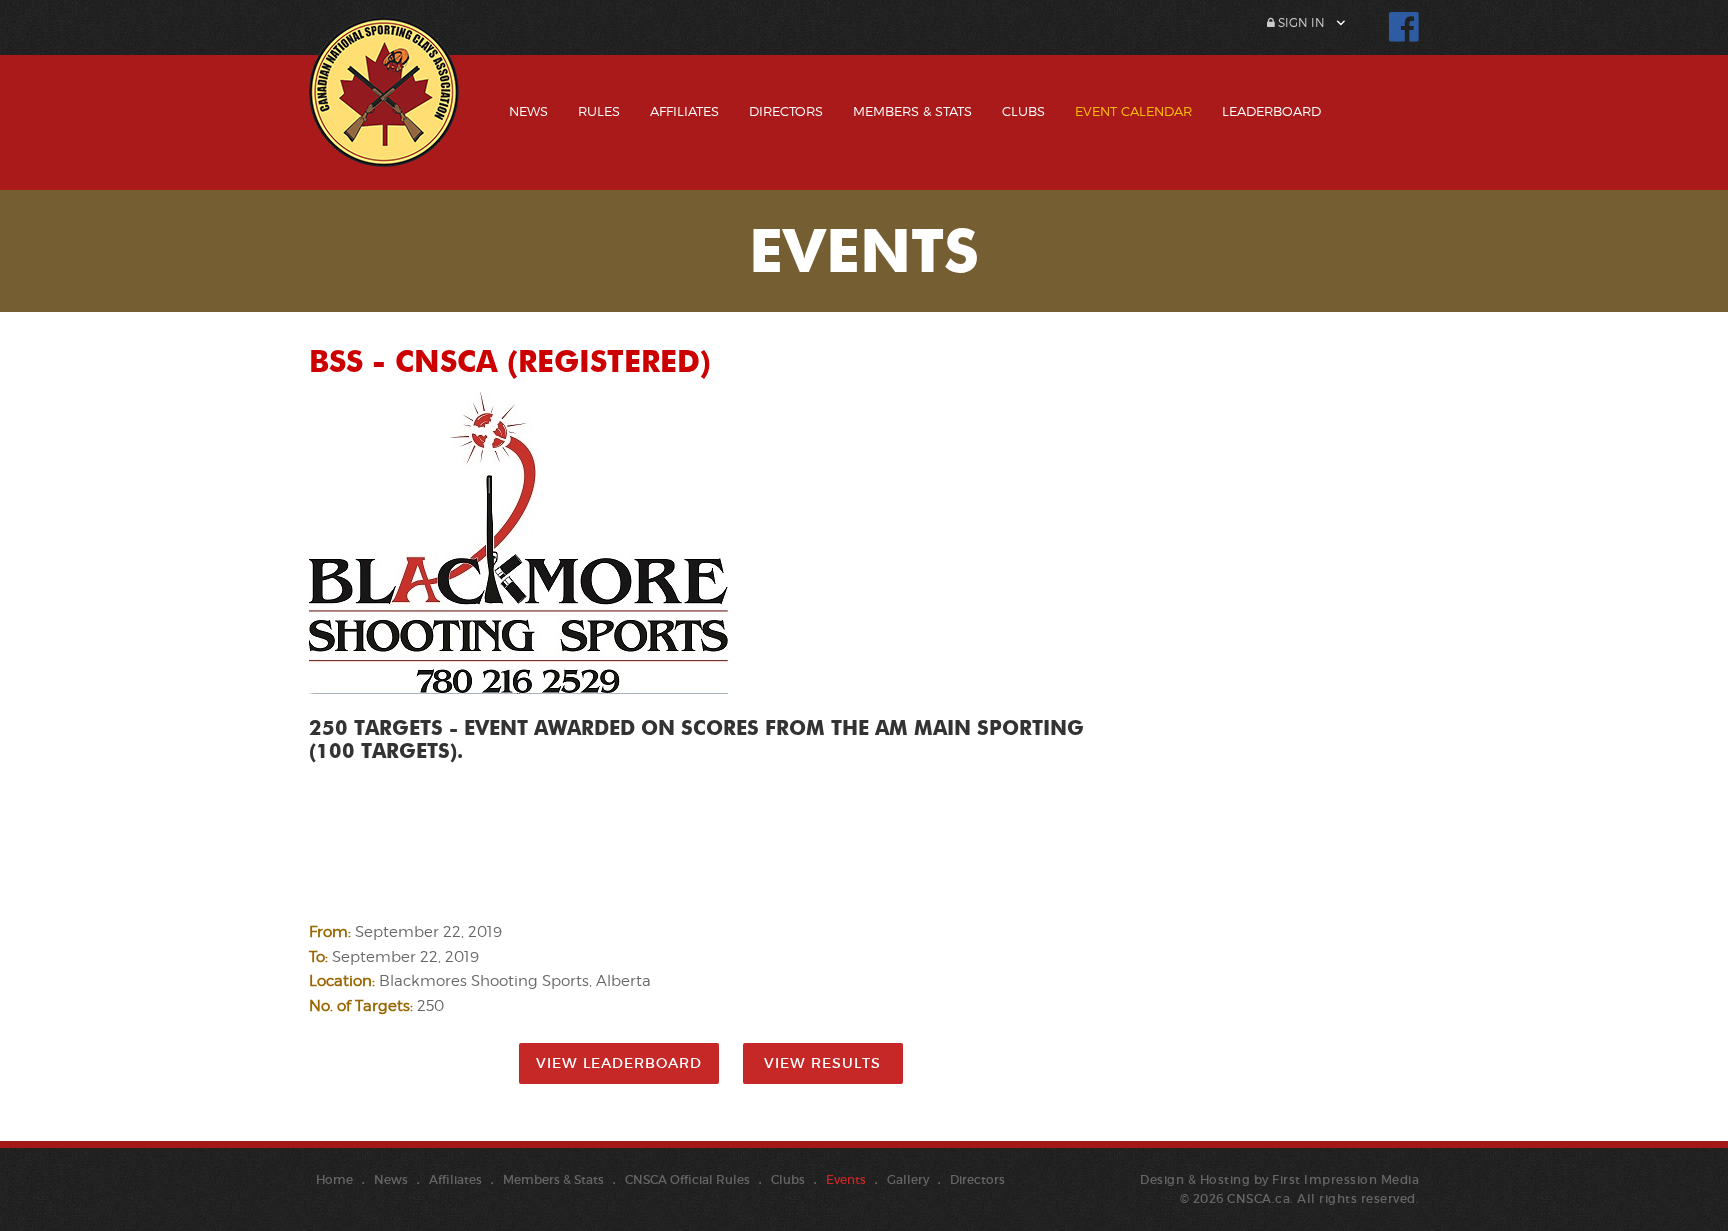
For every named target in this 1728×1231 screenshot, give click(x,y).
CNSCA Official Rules (687, 1179)
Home (334, 1179)
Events (846, 1179)
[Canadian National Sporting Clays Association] (384, 107)
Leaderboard (1271, 111)
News (528, 111)
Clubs (1023, 111)
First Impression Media (1345, 1179)
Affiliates (684, 111)
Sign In (1300, 22)
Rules (599, 111)
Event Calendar (1133, 111)
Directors (786, 111)
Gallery (908, 1179)
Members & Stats (912, 111)
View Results (822, 1063)
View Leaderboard (619, 1063)
